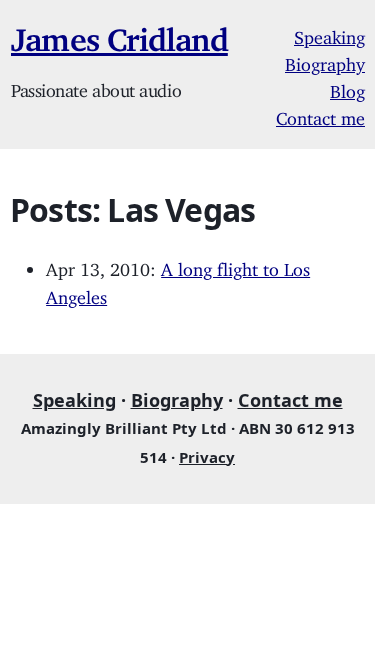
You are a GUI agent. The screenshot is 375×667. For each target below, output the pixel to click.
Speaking (329, 33)
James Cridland (119, 31)
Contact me (320, 114)
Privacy (207, 457)
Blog (347, 87)
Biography (325, 60)
